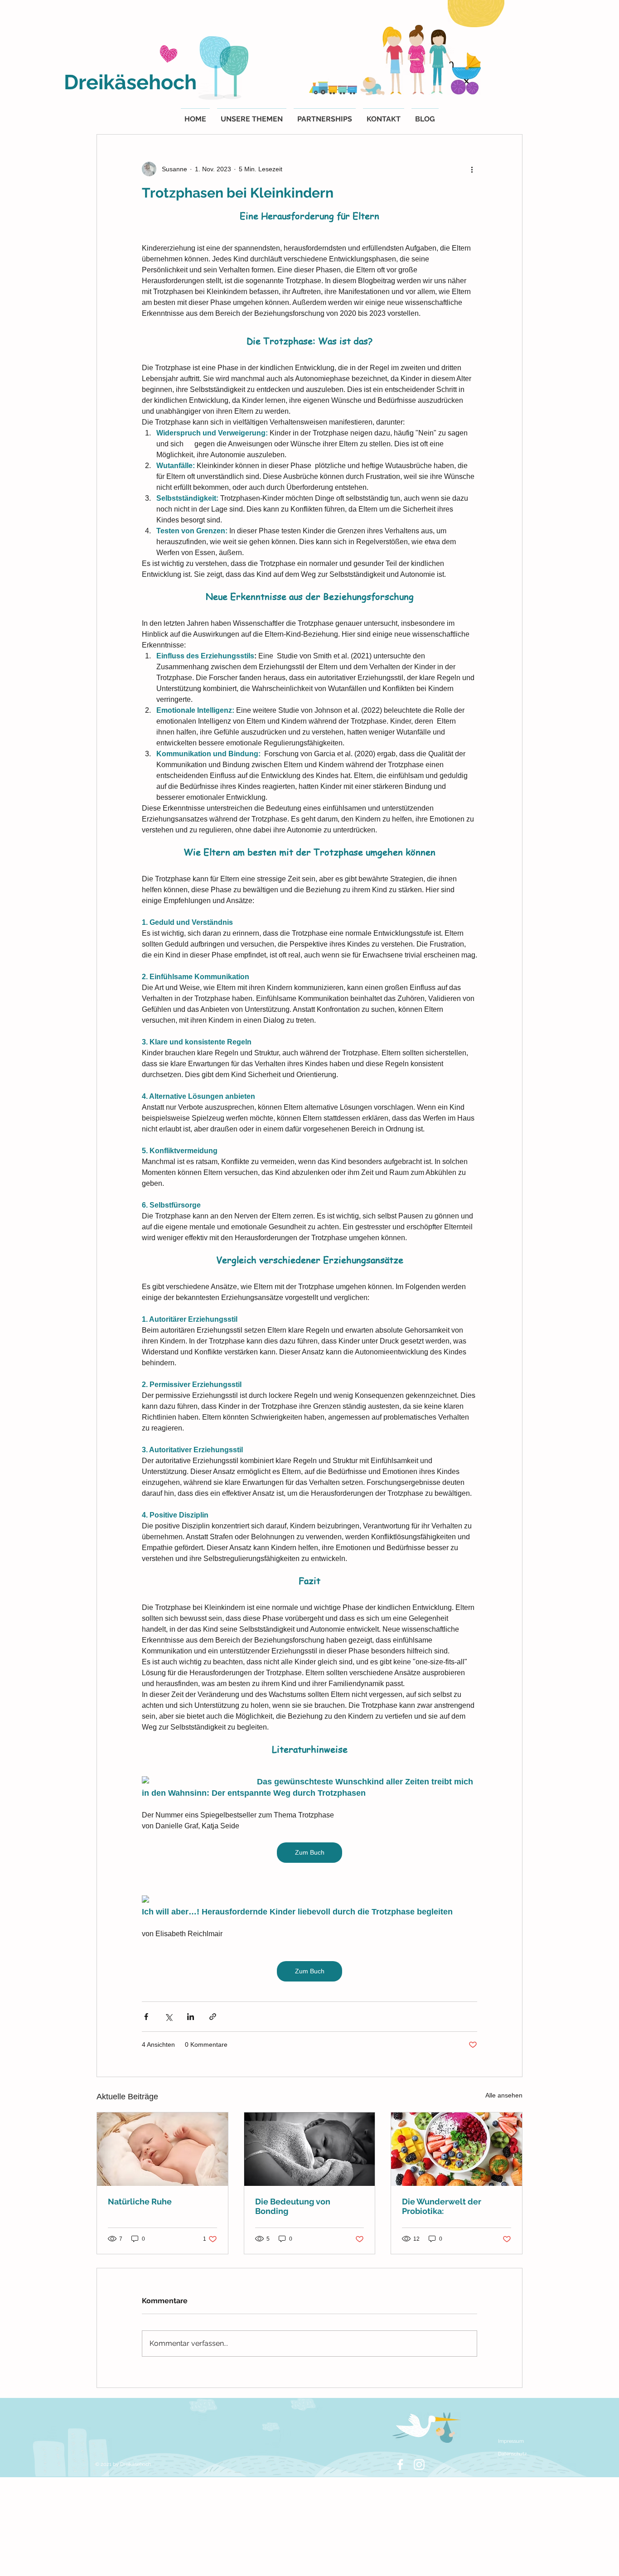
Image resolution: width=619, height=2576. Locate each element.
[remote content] (190, 1781)
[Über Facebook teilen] (146, 2017)
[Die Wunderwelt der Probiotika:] (457, 2149)
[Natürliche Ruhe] (162, 2149)
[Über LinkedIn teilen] (191, 2017)
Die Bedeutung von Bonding (293, 2206)
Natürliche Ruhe (140, 2201)
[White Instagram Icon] (419, 2465)
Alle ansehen (504, 2095)
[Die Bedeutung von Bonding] (310, 2149)
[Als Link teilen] (213, 2017)
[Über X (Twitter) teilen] (168, 2017)
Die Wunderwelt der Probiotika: (442, 2206)
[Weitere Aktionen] (472, 169)
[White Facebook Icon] (400, 2465)
